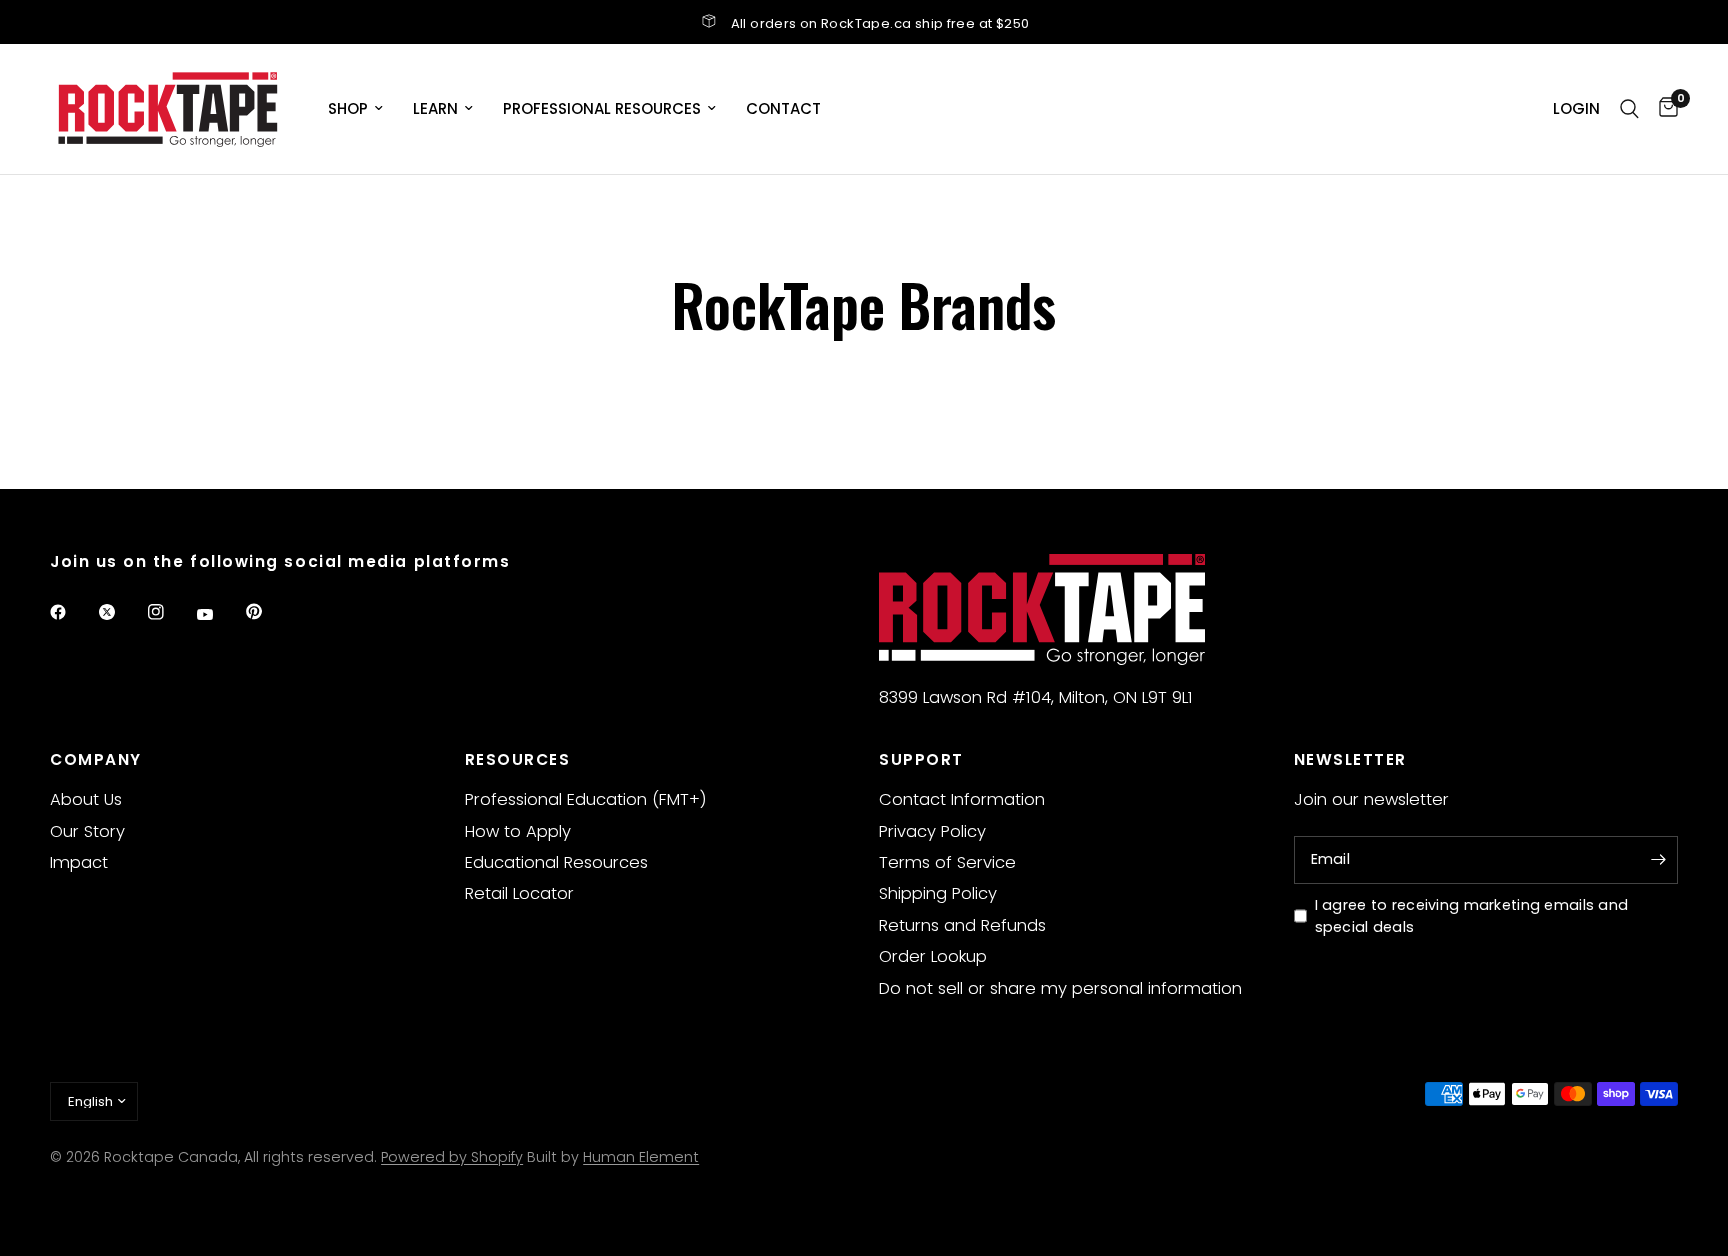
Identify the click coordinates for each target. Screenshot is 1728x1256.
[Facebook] (72, 612)
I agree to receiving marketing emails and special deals (1472, 916)
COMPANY (96, 759)
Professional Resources (602, 108)
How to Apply (518, 831)
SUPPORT (921, 759)
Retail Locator (519, 893)
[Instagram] (170, 612)
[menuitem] (355, 109)
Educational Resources (556, 862)
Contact (783, 108)
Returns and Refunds (962, 925)
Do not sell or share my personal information (1060, 988)
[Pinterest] (268, 612)
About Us (86, 799)
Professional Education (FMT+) (586, 799)
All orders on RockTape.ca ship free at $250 (880, 23)
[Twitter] (121, 612)
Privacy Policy (932, 831)
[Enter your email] (1658, 860)
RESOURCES (518, 759)
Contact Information (962, 799)
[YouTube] (219, 615)
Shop (348, 108)
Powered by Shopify (452, 1157)
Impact (79, 862)
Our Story (87, 831)
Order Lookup (933, 956)
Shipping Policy (938, 893)
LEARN (435, 108)
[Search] (1629, 109)
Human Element (641, 1157)
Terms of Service (947, 862)
